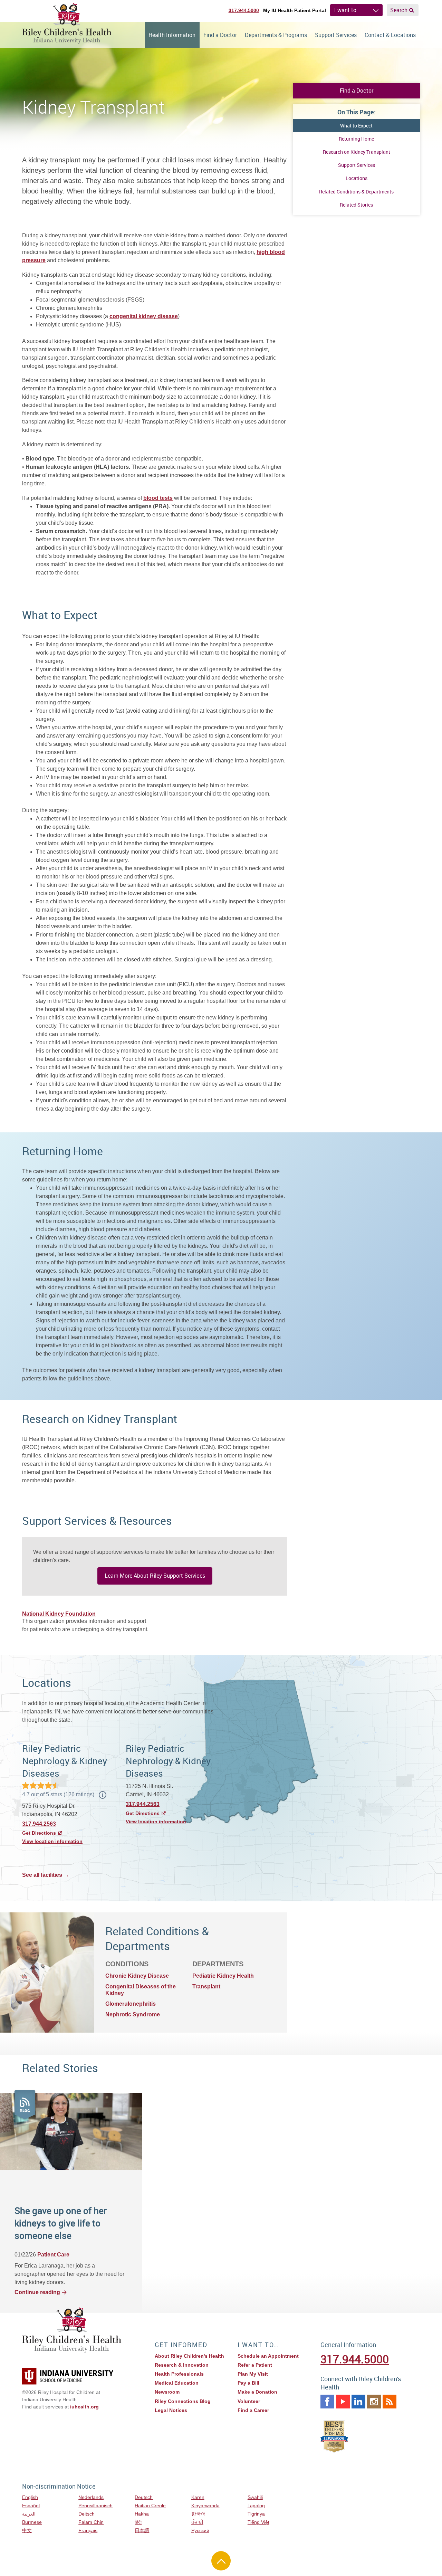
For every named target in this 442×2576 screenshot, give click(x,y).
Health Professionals (179, 2374)
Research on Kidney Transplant (357, 152)
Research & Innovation (182, 2365)
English (30, 2497)
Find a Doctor (220, 35)
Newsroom (167, 2392)
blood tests (158, 498)
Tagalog (256, 2506)
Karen (198, 2497)
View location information (52, 1841)
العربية (29, 2514)
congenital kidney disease (144, 316)
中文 (27, 2530)
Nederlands (91, 2497)
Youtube (343, 2402)
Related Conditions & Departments (356, 192)
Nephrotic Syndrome (133, 2014)
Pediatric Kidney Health (223, 1976)
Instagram (374, 2402)
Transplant (206, 1986)
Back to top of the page (221, 2561)
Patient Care (53, 2255)
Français (88, 2530)
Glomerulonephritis (131, 2004)
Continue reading (37, 2292)
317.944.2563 (39, 1824)
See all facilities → (46, 1875)
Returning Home (356, 139)
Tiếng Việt (258, 2522)
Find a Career (253, 2410)
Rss (390, 2402)
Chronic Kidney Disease (137, 1976)
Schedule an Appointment (268, 2356)
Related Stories (356, 205)
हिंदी (138, 2522)
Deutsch (144, 2497)
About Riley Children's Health (189, 2356)
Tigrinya (256, 2514)
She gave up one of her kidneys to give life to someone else (61, 2223)
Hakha (142, 2514)
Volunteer (249, 2401)
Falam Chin (91, 2522)
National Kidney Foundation (59, 1614)
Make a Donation (257, 2392)
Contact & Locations (390, 35)
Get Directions (39, 1833)
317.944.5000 (244, 10)
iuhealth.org (84, 2407)
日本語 (142, 2530)
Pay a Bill (248, 2383)
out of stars (58, 1794)
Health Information (172, 35)
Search (399, 10)
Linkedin (358, 2402)
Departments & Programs (276, 35)
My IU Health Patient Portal (295, 10)
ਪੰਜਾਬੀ (197, 2522)
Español (31, 2506)
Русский (200, 2530)
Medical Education (177, 2383)
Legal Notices (171, 2410)
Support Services (336, 35)
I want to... (347, 10)
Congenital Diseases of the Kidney (141, 1990)
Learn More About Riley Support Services (155, 1576)
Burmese (32, 2522)
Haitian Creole (150, 2506)
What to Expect (356, 126)
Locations (357, 178)
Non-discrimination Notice (59, 2486)
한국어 (199, 2514)
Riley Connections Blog (183, 2401)
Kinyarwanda (205, 2506)
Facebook (327, 2402)
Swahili (255, 2497)
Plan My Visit (253, 2374)
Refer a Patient (255, 2365)
